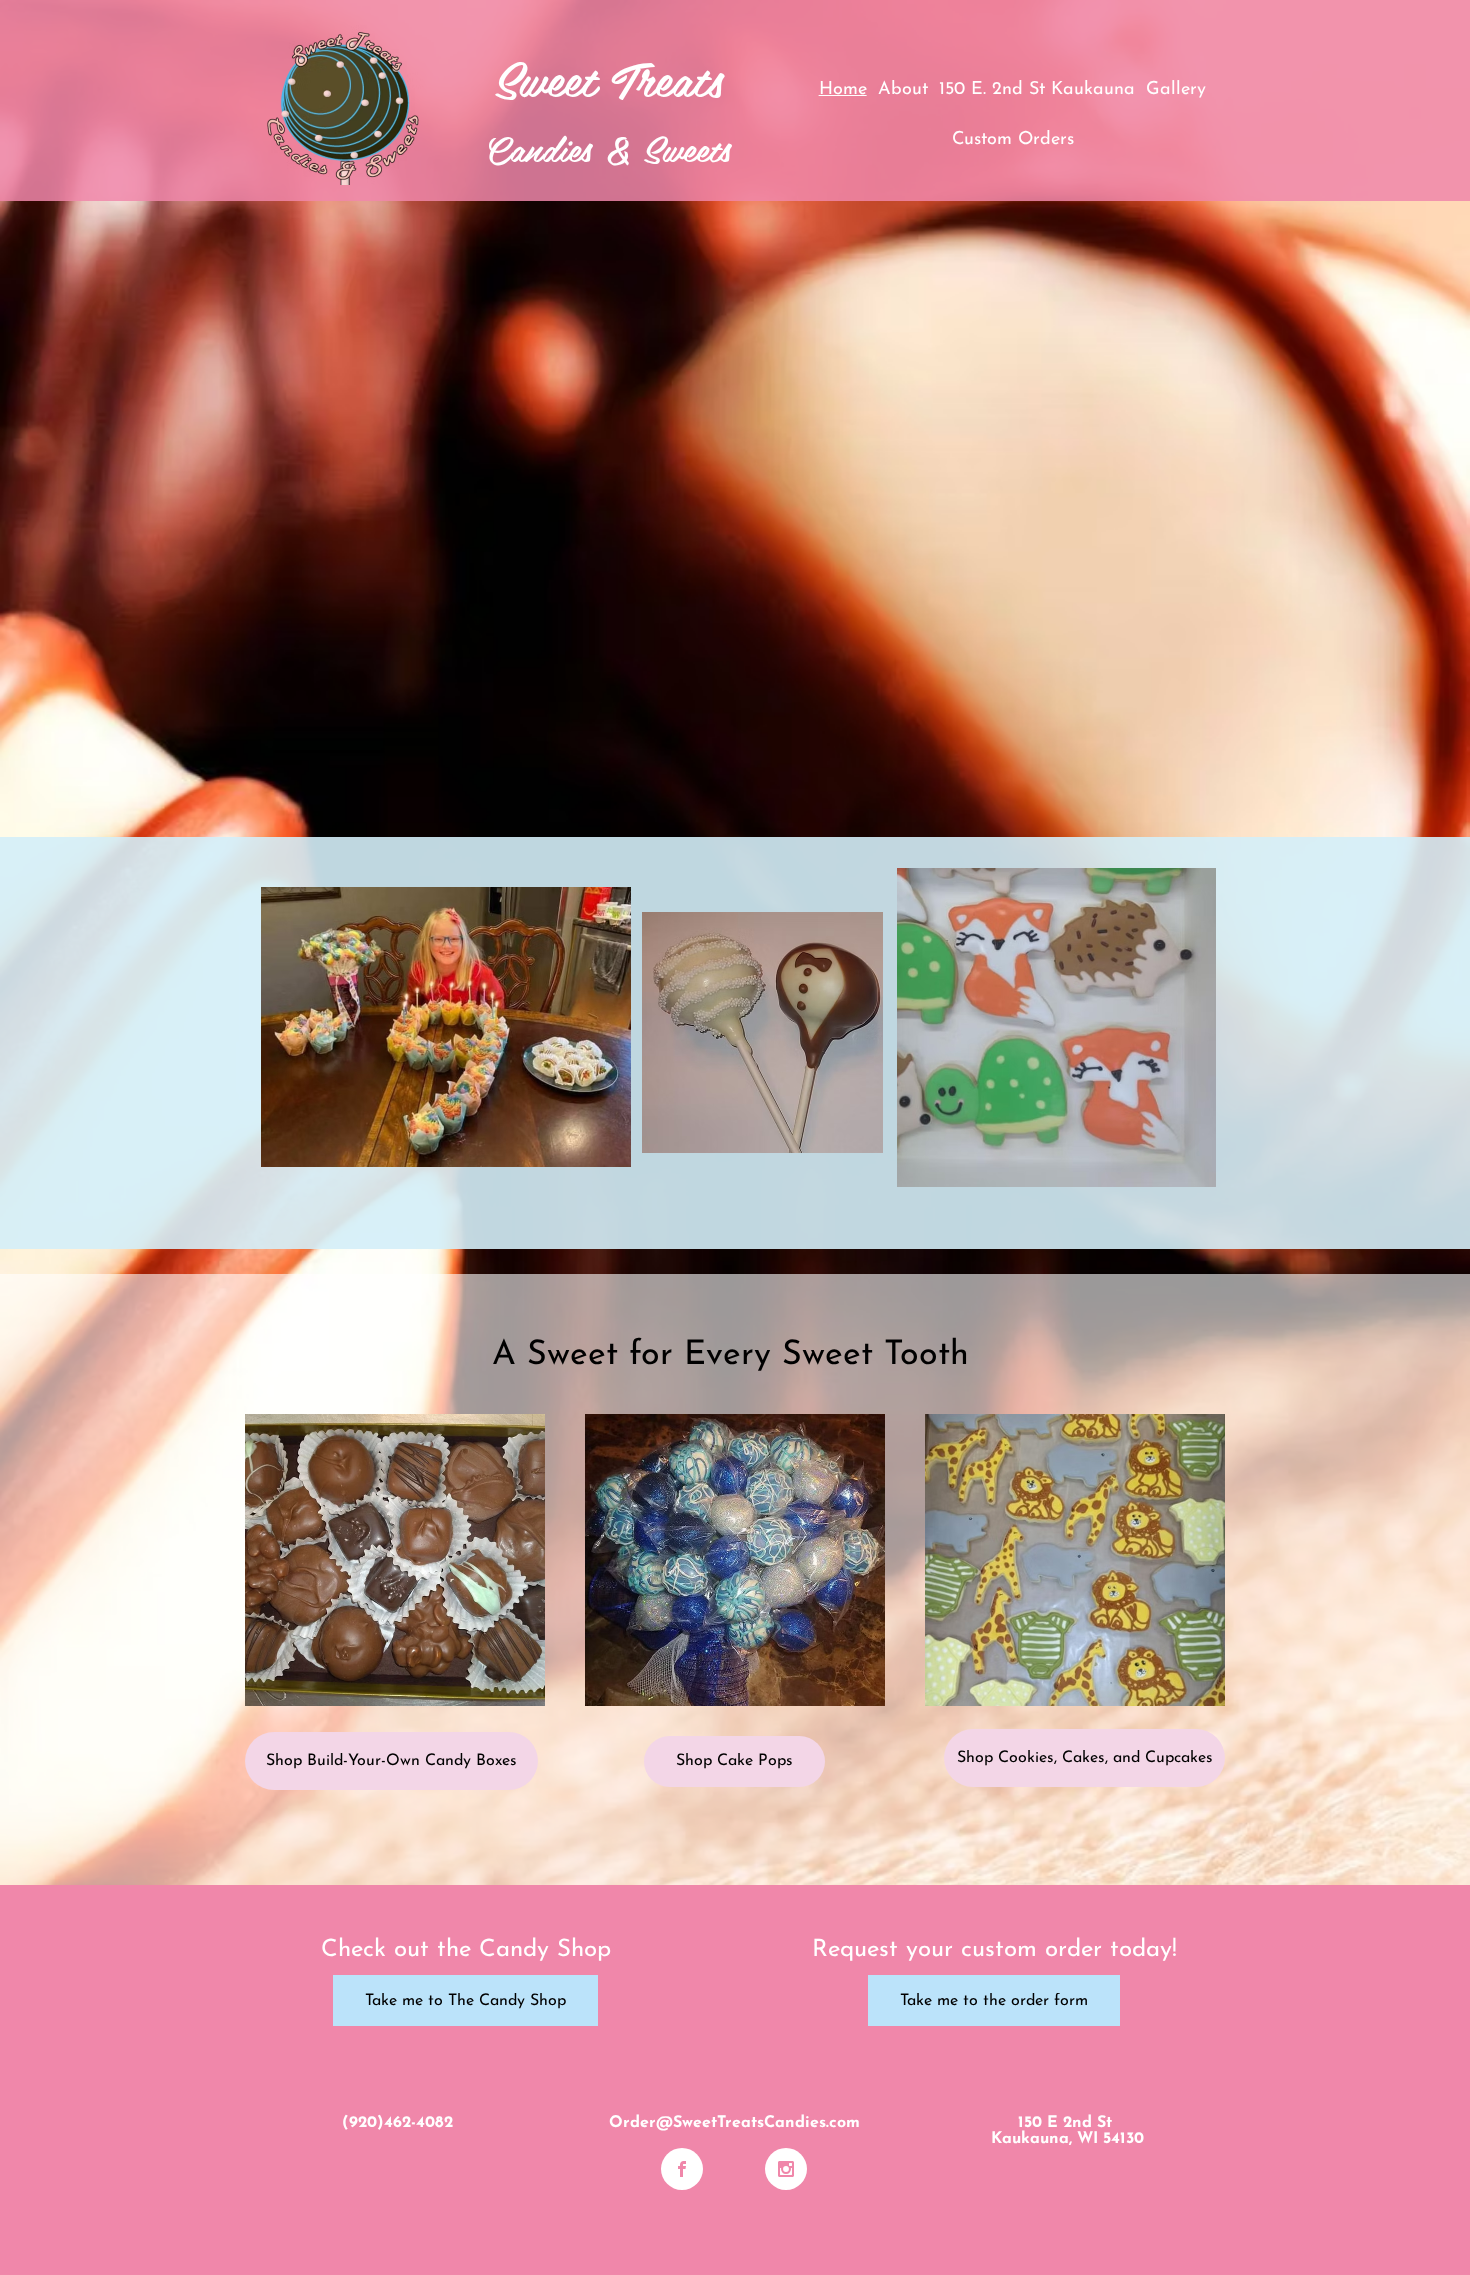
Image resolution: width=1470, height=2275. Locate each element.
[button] (395, 1560)
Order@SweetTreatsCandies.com (734, 2123)
